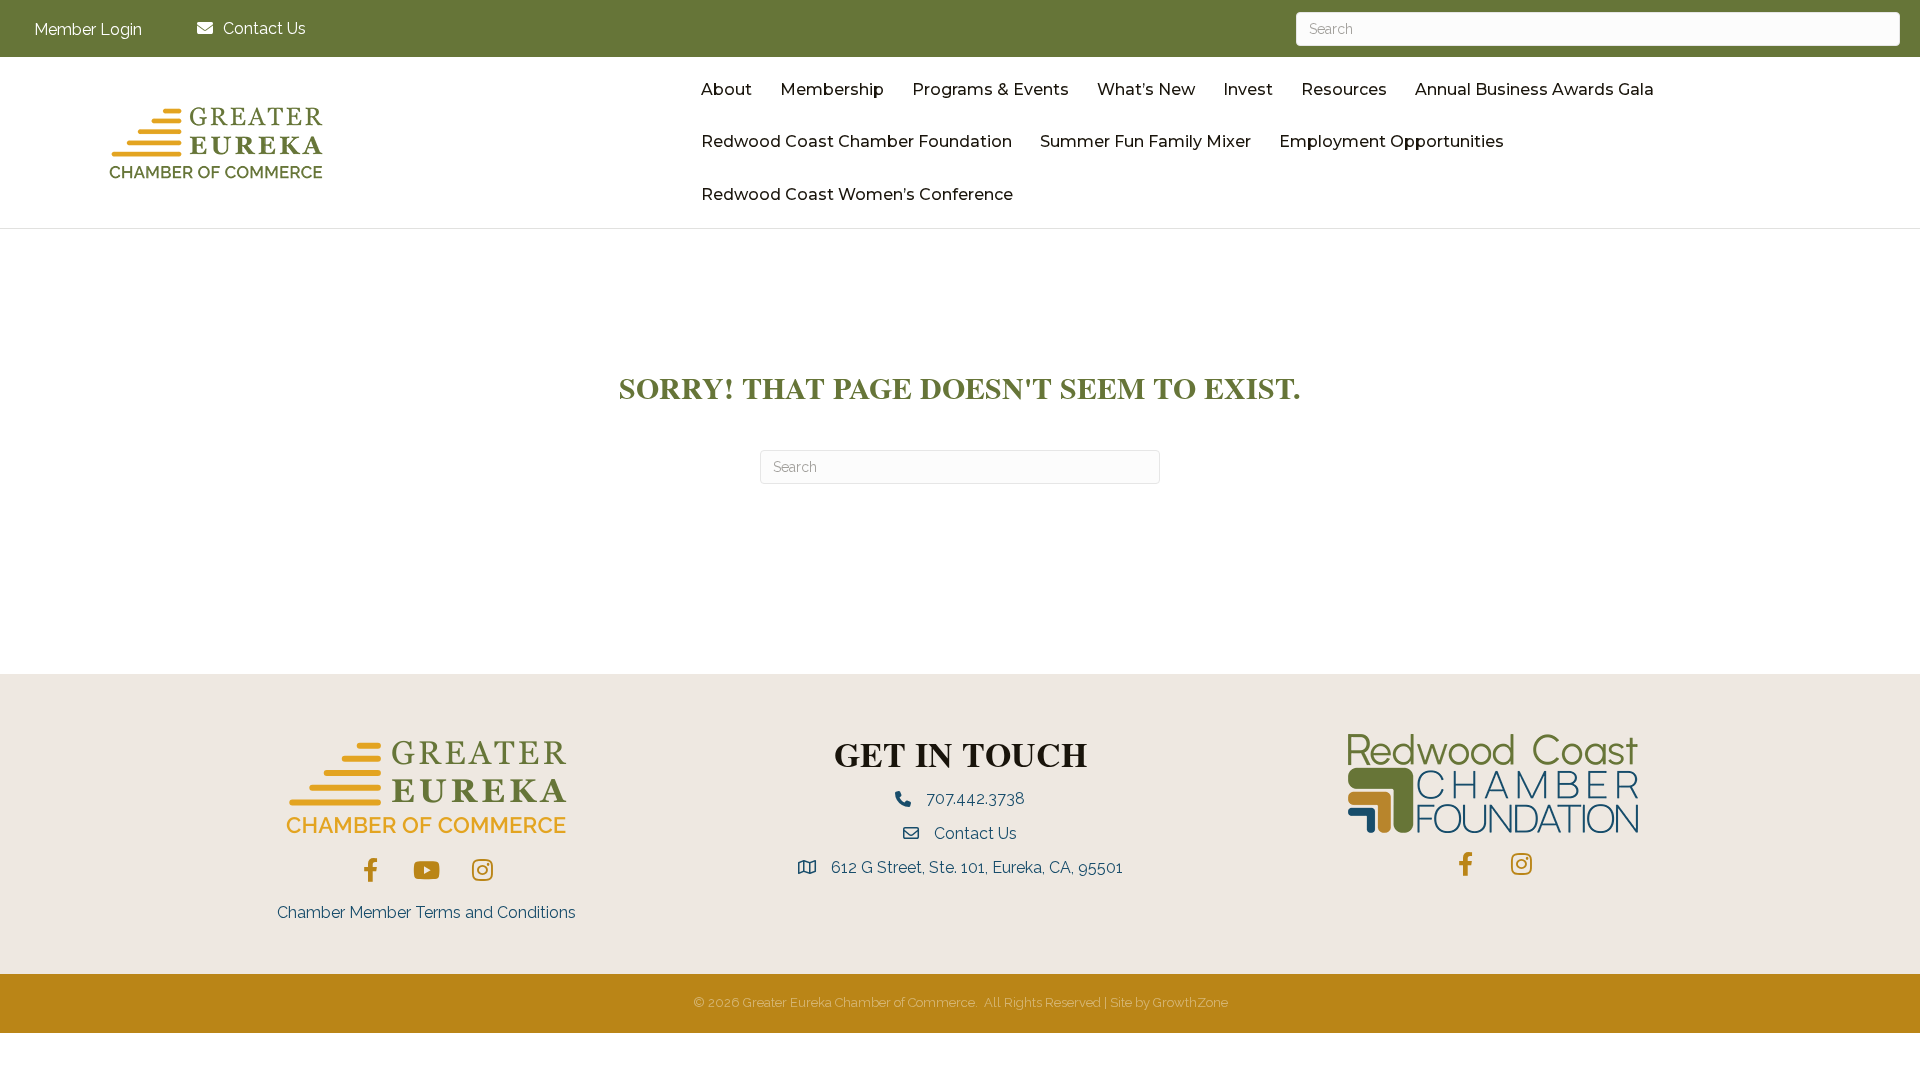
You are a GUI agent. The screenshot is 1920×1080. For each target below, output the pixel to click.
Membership (832, 89)
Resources (1344, 89)
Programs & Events (990, 89)
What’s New (1146, 89)
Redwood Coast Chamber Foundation (856, 141)
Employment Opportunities (1391, 141)
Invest (1248, 89)
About (726, 89)
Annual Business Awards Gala (1534, 89)
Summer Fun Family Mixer (1145, 141)
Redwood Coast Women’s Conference (857, 194)
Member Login (88, 30)
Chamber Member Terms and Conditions (426, 912)
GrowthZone (1190, 1002)
